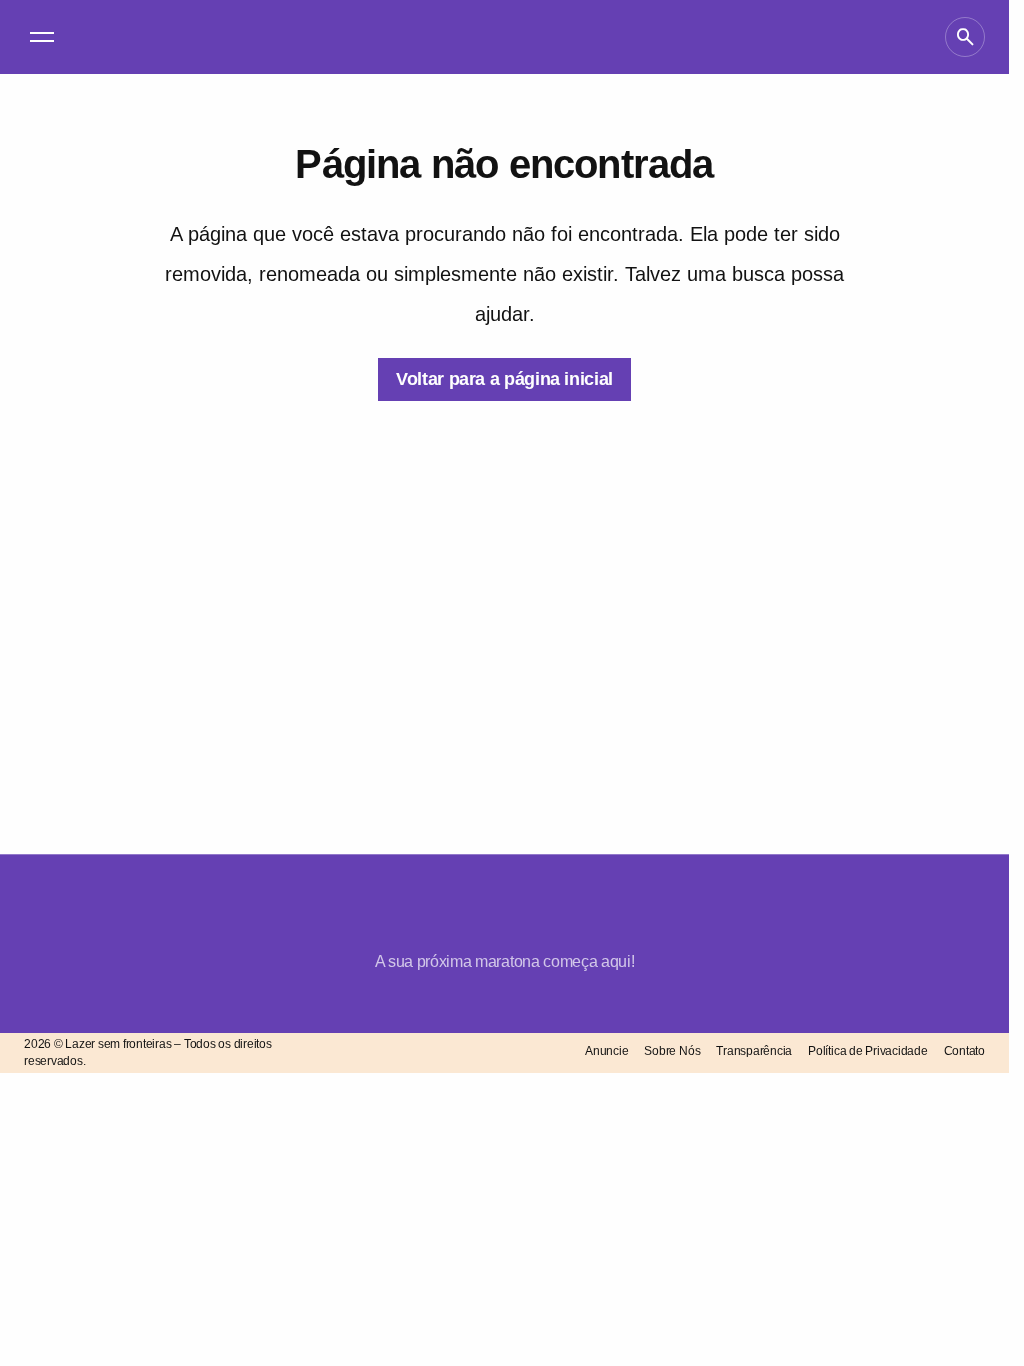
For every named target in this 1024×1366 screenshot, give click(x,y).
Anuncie (606, 1051)
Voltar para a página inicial (504, 379)
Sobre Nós (672, 1051)
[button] (42, 37)
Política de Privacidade (867, 1051)
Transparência (754, 1051)
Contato (964, 1051)
